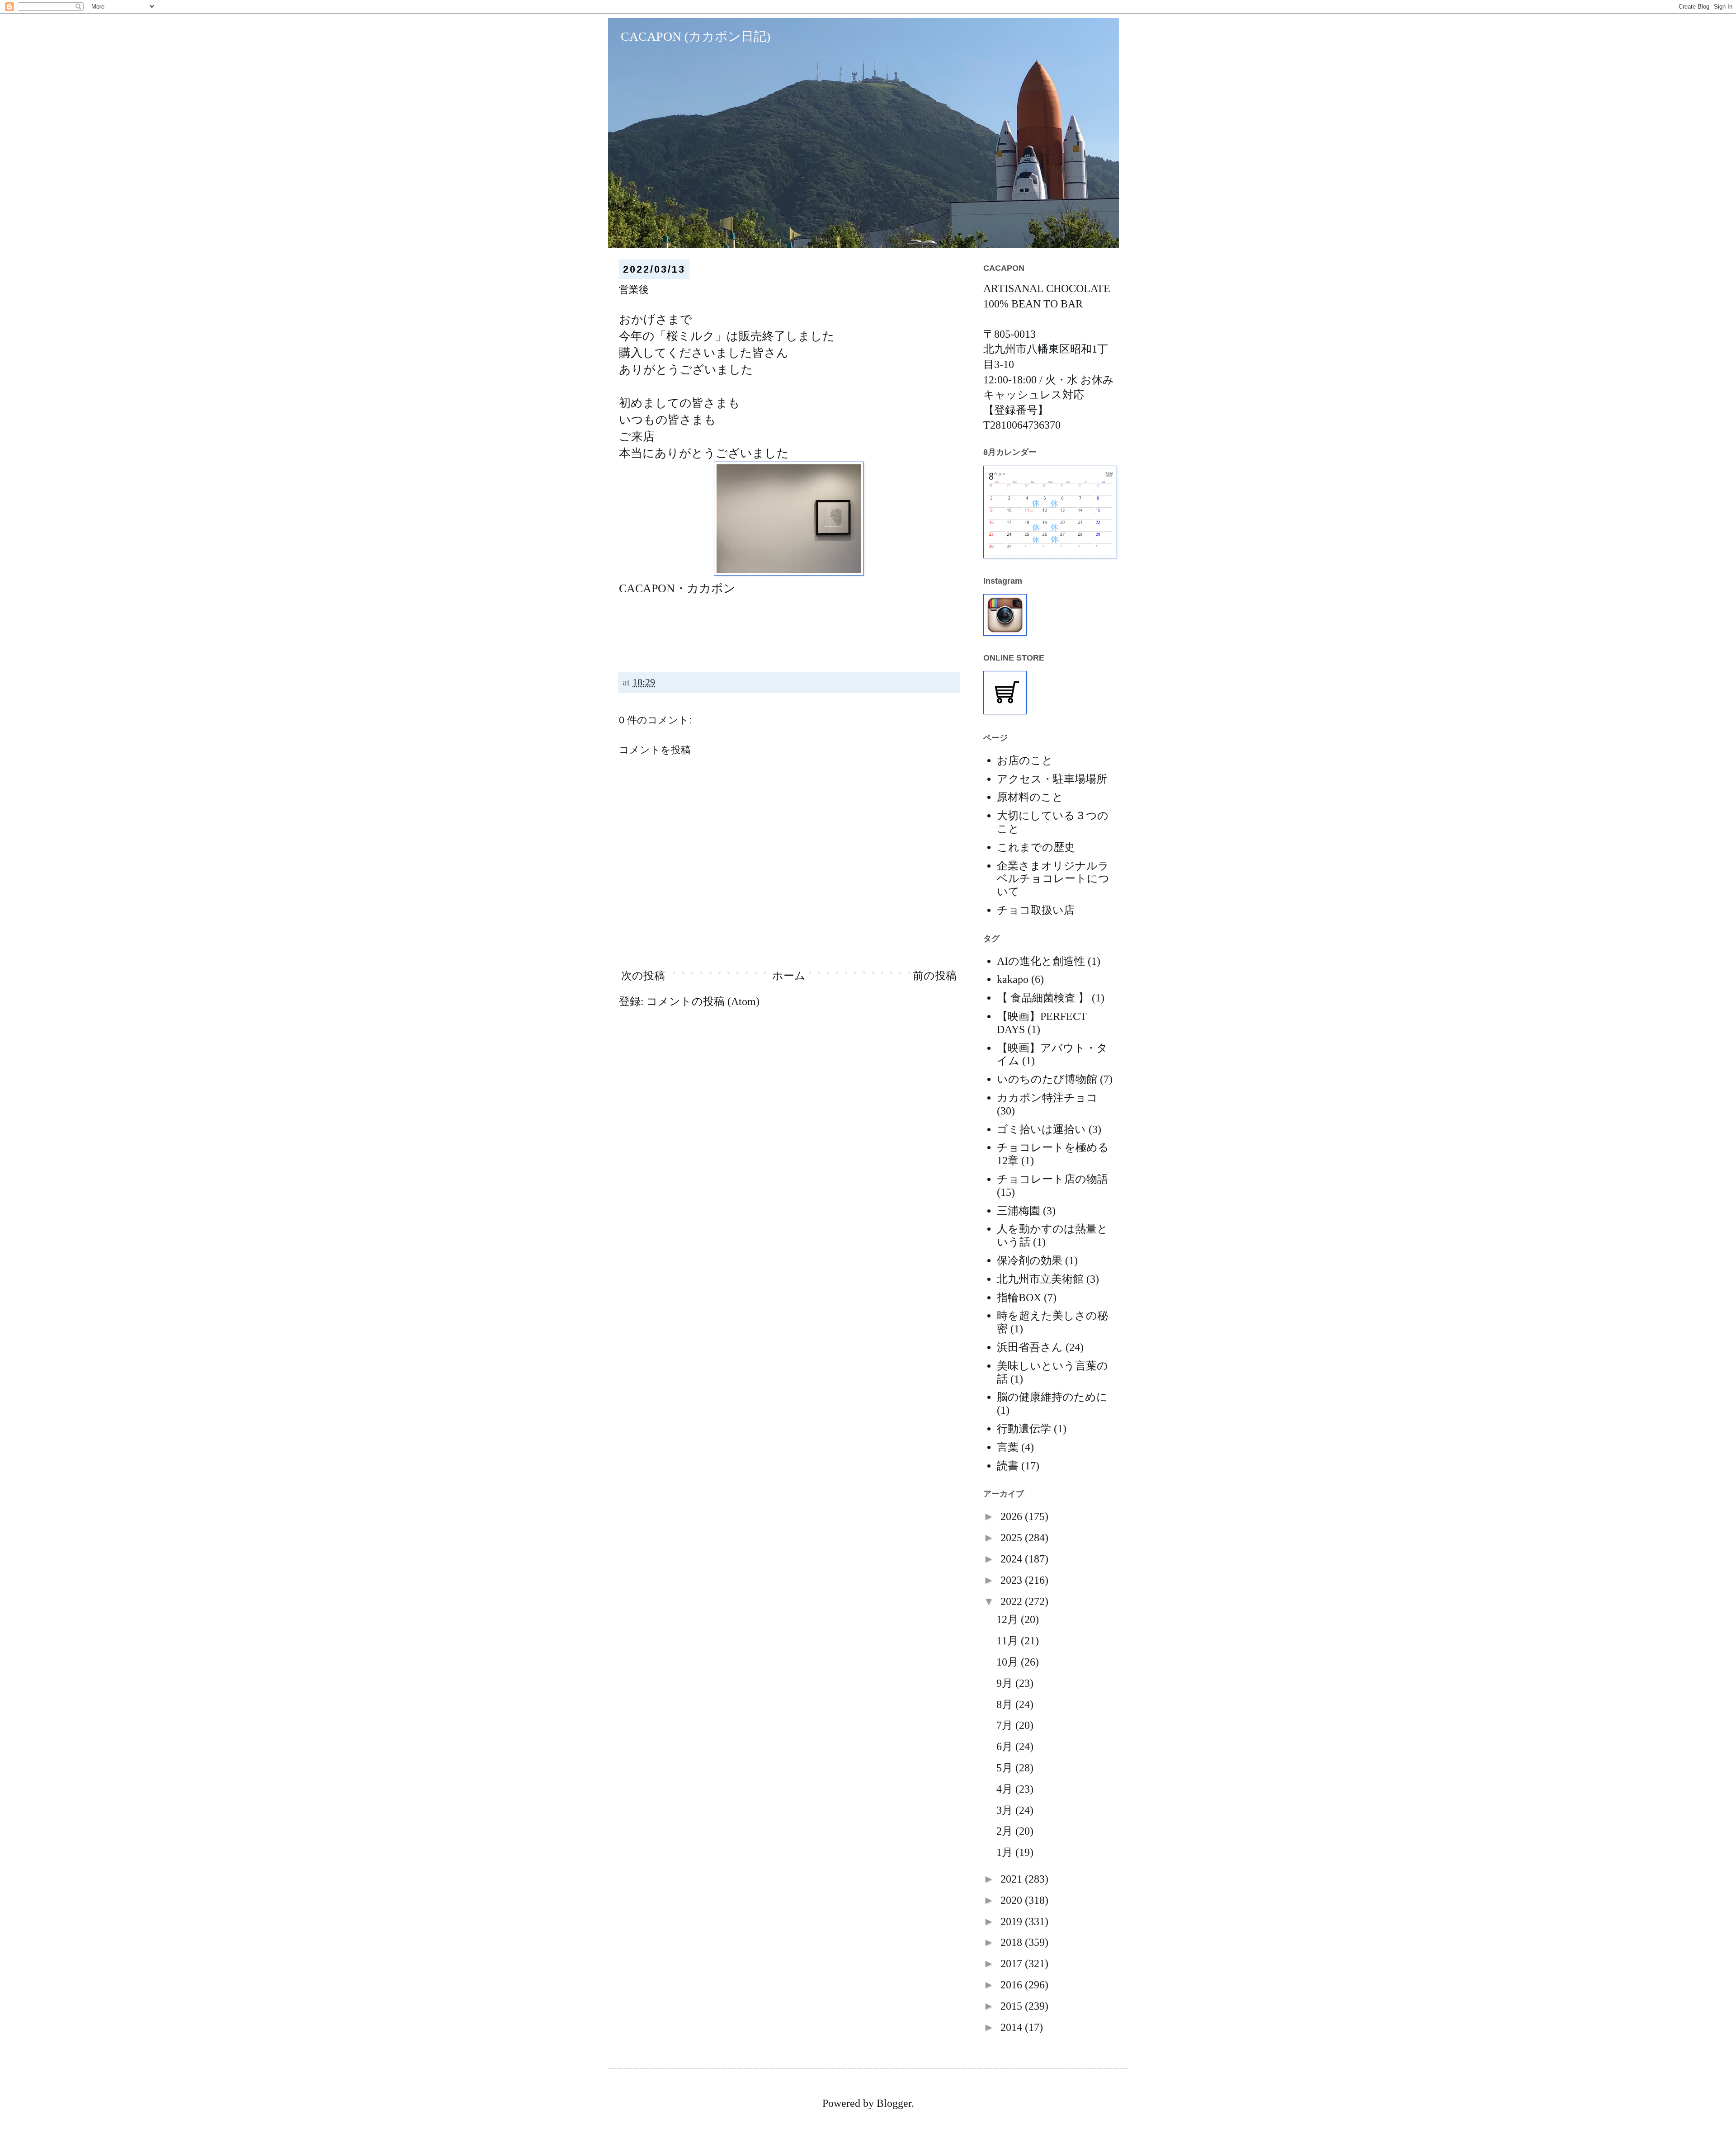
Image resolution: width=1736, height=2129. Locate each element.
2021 (1013, 1879)
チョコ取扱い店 (1036, 910)
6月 (1006, 1747)
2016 (1013, 1985)
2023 (1013, 1580)
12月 (1009, 1619)
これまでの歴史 (1036, 847)
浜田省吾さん (1030, 1347)
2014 (1013, 2027)
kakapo (1013, 979)
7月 (1006, 1725)
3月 (1006, 1810)
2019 (1013, 1921)
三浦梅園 (1019, 1211)
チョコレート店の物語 (1052, 1179)
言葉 (1008, 1447)
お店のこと (1025, 760)
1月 (1006, 1852)
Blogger (894, 2103)
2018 (1013, 1942)
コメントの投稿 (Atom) (703, 1001)
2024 (1013, 1559)
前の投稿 (935, 976)
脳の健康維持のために (1052, 1397)
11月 (1009, 1641)
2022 (1013, 1601)
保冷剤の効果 (1030, 1260)
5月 (1006, 1768)
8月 (1006, 1704)
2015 (1013, 2006)
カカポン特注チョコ (1047, 1098)
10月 (1009, 1662)
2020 (1013, 1900)
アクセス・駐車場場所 (1052, 779)
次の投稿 (643, 976)
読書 (1008, 1466)
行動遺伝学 (1024, 1429)
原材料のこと (1030, 797)
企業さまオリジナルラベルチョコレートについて (1053, 879)
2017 (1013, 1964)
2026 (1013, 1516)
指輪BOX (1019, 1298)
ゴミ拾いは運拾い (1041, 1129)
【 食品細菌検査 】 (1043, 998)
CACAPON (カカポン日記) (689, 36)
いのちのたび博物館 (1047, 1079)
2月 (1006, 1831)
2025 (1013, 1538)
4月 (1006, 1789)
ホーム (789, 976)
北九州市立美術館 (1040, 1279)
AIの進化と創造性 (1041, 961)
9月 (1006, 1683)
